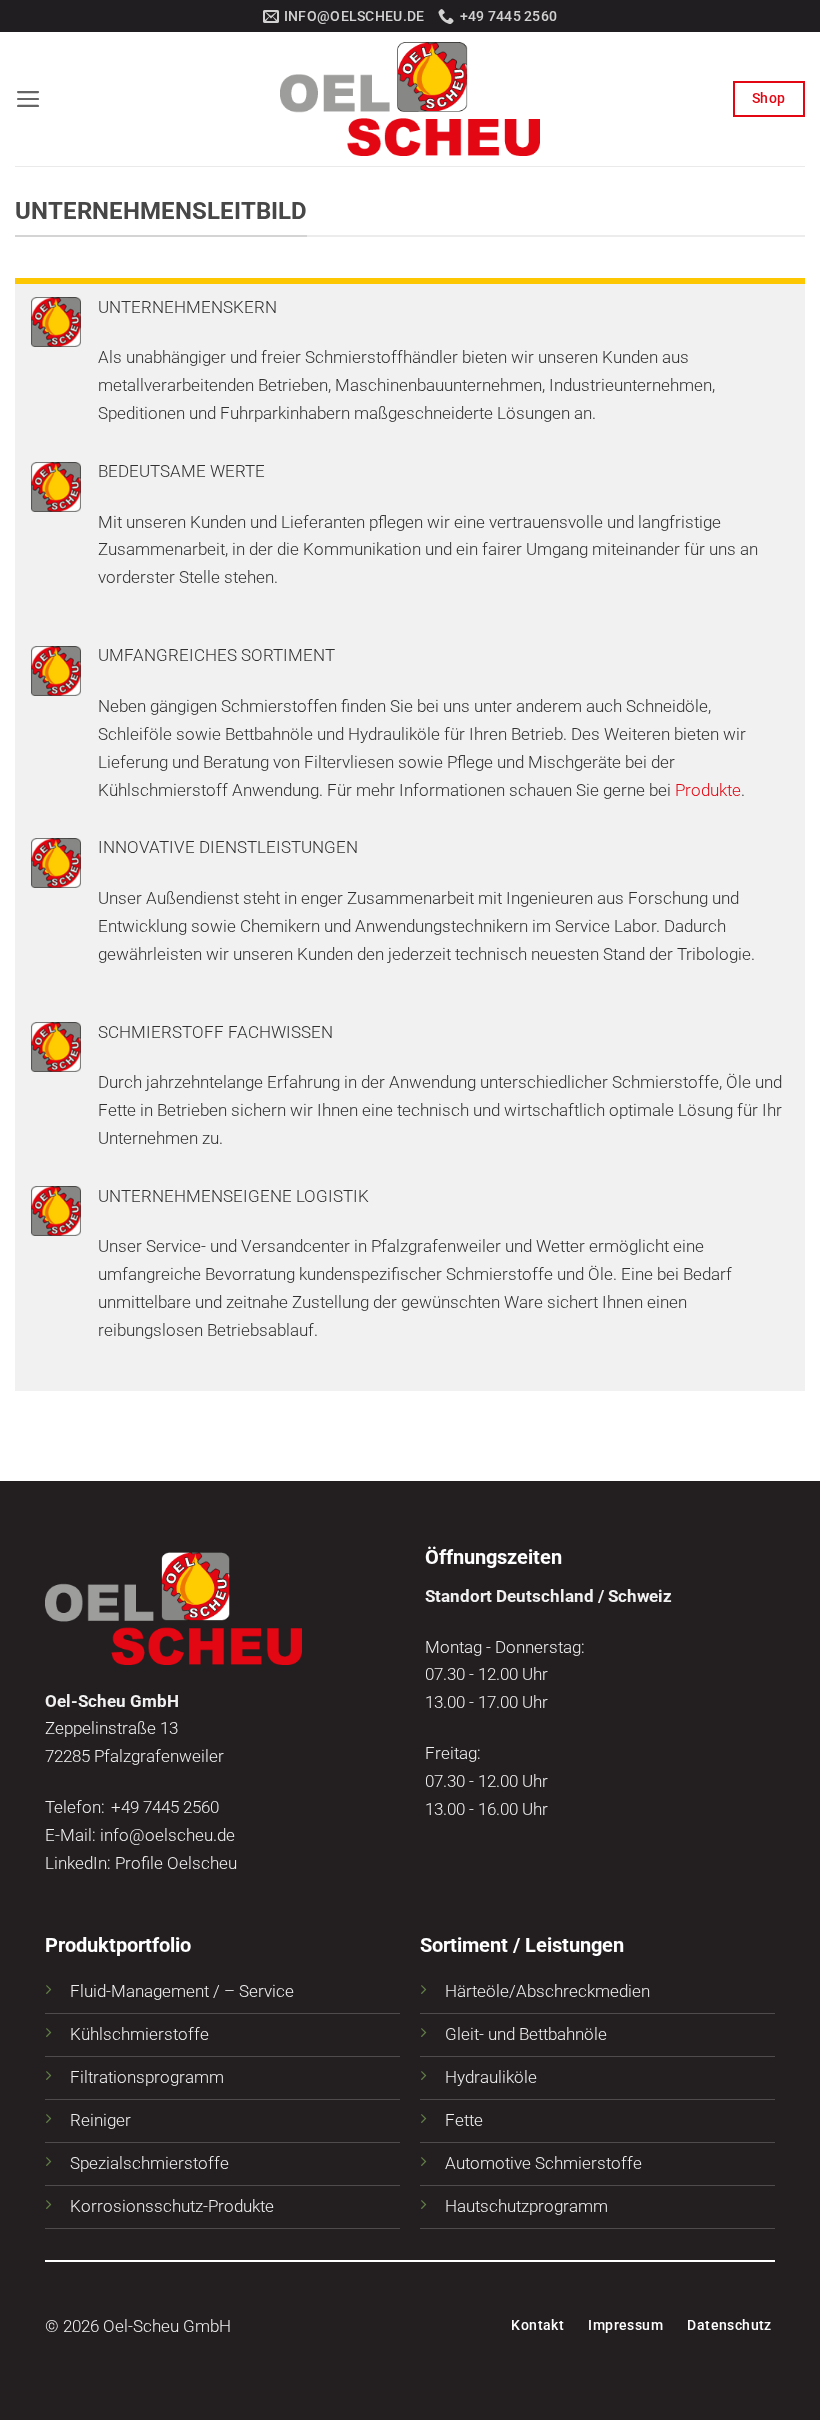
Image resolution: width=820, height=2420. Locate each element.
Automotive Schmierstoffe (543, 2163)
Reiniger (100, 2120)
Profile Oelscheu (176, 1863)
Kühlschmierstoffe (139, 2034)
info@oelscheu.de (167, 1835)
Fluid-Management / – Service (182, 1991)
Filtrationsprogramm (147, 2077)
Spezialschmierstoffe (149, 2163)
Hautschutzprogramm (526, 2206)
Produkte (708, 790)
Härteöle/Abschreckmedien (547, 1991)
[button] (28, 99)
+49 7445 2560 (165, 1807)
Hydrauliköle (491, 2077)
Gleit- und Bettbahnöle (526, 2034)
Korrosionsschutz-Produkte (172, 2206)
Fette (464, 2120)
